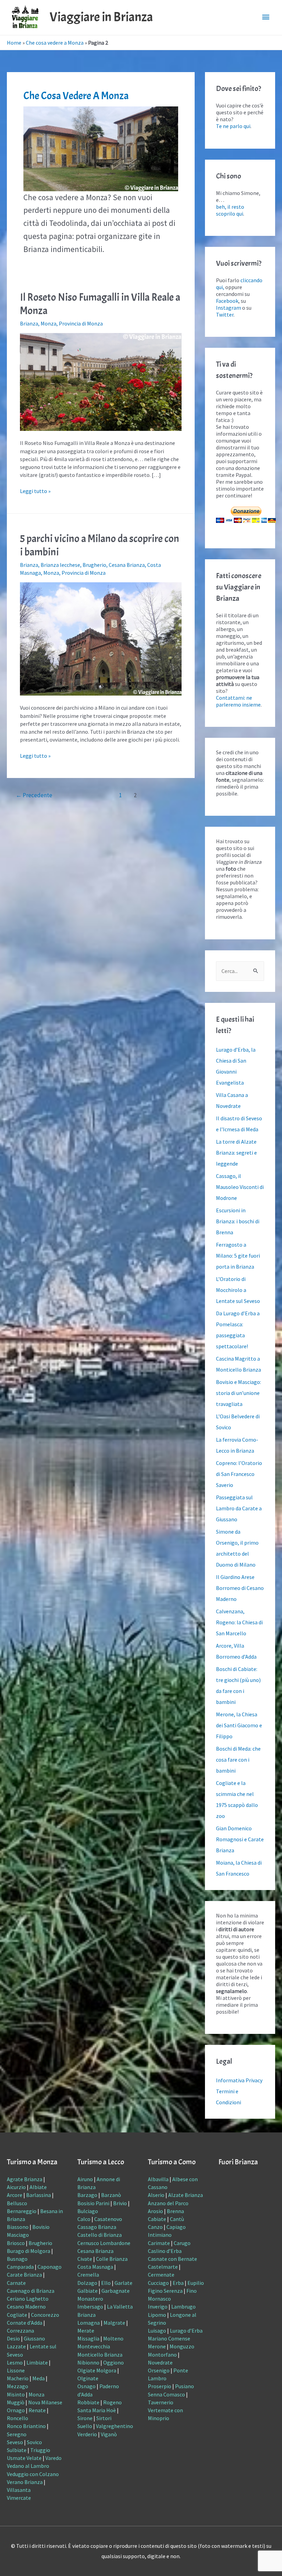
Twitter (225, 314)
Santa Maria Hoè (97, 2410)
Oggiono (113, 2362)
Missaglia (88, 2338)
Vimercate (19, 2498)
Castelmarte (163, 2267)
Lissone (16, 2370)
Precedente (34, 795)
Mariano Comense (169, 2338)
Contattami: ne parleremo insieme (238, 701)
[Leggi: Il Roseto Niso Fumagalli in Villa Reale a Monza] (101, 381)
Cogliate (17, 2315)
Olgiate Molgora (97, 2370)
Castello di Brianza (100, 2235)
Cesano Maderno (26, 2306)
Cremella (88, 2275)
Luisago (157, 2331)
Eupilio (196, 2283)
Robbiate (88, 2402)
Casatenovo (108, 2219)
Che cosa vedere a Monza (55, 43)
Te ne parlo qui (233, 126)
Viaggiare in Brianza (101, 17)
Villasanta (19, 2490)
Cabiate (157, 2219)
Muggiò (16, 2402)
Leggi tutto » (35, 491)
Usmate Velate (24, 2458)
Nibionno (88, 2362)
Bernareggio (22, 2211)
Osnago (86, 2386)
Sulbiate (17, 2450)
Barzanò (111, 2195)
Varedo (53, 2458)
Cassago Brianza (97, 2227)
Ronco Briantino (26, 2426)
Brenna (175, 2211)
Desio (13, 2338)
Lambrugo (183, 2306)
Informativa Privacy (239, 2080)
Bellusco (17, 2203)
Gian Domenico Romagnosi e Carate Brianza (240, 1839)
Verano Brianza (25, 2482)
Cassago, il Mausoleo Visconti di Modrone (240, 1187)
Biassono (18, 2227)
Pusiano (185, 2386)
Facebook (227, 301)
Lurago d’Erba (186, 2331)
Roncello (18, 2418)
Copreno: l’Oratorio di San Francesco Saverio (239, 1474)
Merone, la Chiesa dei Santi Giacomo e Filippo (239, 1725)
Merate (86, 2331)
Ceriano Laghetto (28, 2299)
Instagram (229, 308)
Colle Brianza (112, 2259)
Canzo (155, 2227)
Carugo (182, 2243)
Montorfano (162, 2355)
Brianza (29, 323)
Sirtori (104, 2418)
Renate (37, 2410)
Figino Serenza (165, 2291)
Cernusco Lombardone (104, 2243)
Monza (48, 323)
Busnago (17, 2259)
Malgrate (114, 2323)
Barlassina (39, 2195)
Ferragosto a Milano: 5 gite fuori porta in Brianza (238, 1256)
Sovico (34, 2442)
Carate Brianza (24, 2275)
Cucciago (158, 2283)
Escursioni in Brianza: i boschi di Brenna (238, 1221)
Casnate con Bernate (172, 2259)
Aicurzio (16, 2187)
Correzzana (20, 2331)
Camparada (20, 2267)
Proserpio (160, 2386)
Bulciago (88, 2211)
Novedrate (160, 2362)
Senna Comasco (166, 2394)
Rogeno (112, 2402)
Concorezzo (45, 2315)
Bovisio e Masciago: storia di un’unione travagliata (238, 1393)
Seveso (15, 2442)
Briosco (16, 2243)
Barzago (87, 2195)
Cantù (177, 2219)
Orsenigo (159, 2370)
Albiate (38, 2187)
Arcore (15, 2195)
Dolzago (87, 2283)
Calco (84, 2219)
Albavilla (158, 2179)
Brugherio (94, 565)
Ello (106, 2283)
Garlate (123, 2283)
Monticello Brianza (100, 2355)
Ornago (16, 2410)
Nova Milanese (45, 2402)
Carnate (16, 2283)
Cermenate (161, 2275)
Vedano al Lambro (28, 2466)
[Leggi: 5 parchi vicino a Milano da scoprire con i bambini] (101, 638)
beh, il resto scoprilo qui (230, 210)
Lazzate (16, 2346)
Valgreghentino (115, 2426)
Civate (85, 2259)
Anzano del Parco (168, 2203)
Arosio (155, 2211)
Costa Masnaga (95, 2267)
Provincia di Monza (81, 323)
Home (14, 43)
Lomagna (89, 2323)
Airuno (85, 2179)
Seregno (17, 2434)
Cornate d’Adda (25, 2323)
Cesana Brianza (127, 565)
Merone (157, 2346)
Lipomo (157, 2315)
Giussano (34, 2338)
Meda (39, 2378)
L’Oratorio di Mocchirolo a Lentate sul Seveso (238, 1290)
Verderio (87, 2434)
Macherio (18, 2378)
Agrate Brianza (25, 2179)
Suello (85, 2426)
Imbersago (90, 2306)
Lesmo (15, 2362)
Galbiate (88, 2291)
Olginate (88, 2378)
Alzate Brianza (186, 2195)
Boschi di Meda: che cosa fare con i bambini (238, 1760)
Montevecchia (94, 2346)
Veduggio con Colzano (33, 2474)
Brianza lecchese (60, 565)
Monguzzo (182, 2346)
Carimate (159, 2243)
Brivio (120, 2203)
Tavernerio (161, 2402)
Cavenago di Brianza (31, 2291)
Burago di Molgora (29, 2251)
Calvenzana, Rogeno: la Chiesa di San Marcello (239, 1622)
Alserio (156, 2195)
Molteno (113, 2338)
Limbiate (37, 2362)
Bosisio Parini (93, 2203)
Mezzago (18, 2386)
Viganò (109, 2434)
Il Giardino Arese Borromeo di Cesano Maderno (240, 1588)
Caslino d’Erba (165, 2251)
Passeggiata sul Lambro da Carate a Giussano (239, 1508)
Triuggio (40, 2450)
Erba (178, 2283)
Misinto (16, 2394)
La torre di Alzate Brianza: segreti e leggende (236, 1153)
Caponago (50, 2267)
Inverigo (158, 2306)
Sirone (85, 2418)
